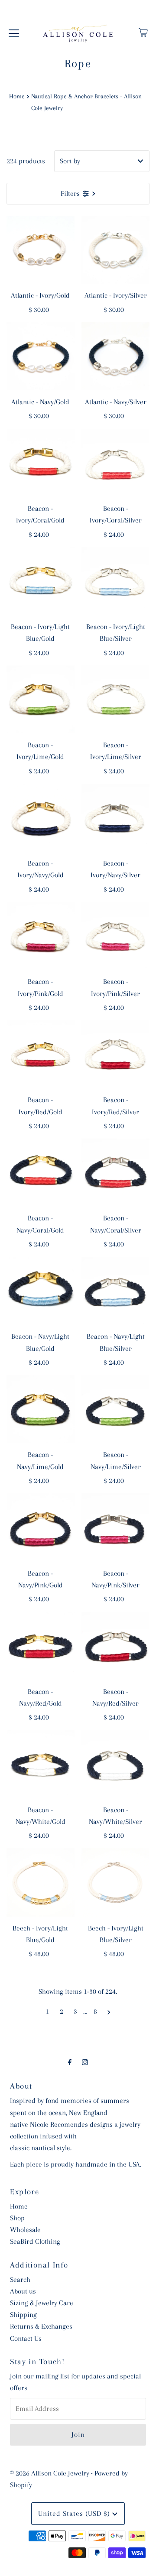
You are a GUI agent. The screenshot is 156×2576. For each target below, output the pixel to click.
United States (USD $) (75, 2513)
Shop (17, 2218)
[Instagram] (85, 2062)
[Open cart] (143, 32)
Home (17, 96)
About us (23, 2291)
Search (20, 2279)
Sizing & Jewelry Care (42, 2303)
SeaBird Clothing (35, 2241)
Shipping (23, 2315)
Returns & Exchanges (41, 2326)
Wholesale (25, 2230)
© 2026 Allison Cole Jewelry (50, 2473)
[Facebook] (70, 2062)
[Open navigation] (14, 32)
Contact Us (26, 2338)
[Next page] (109, 2011)
